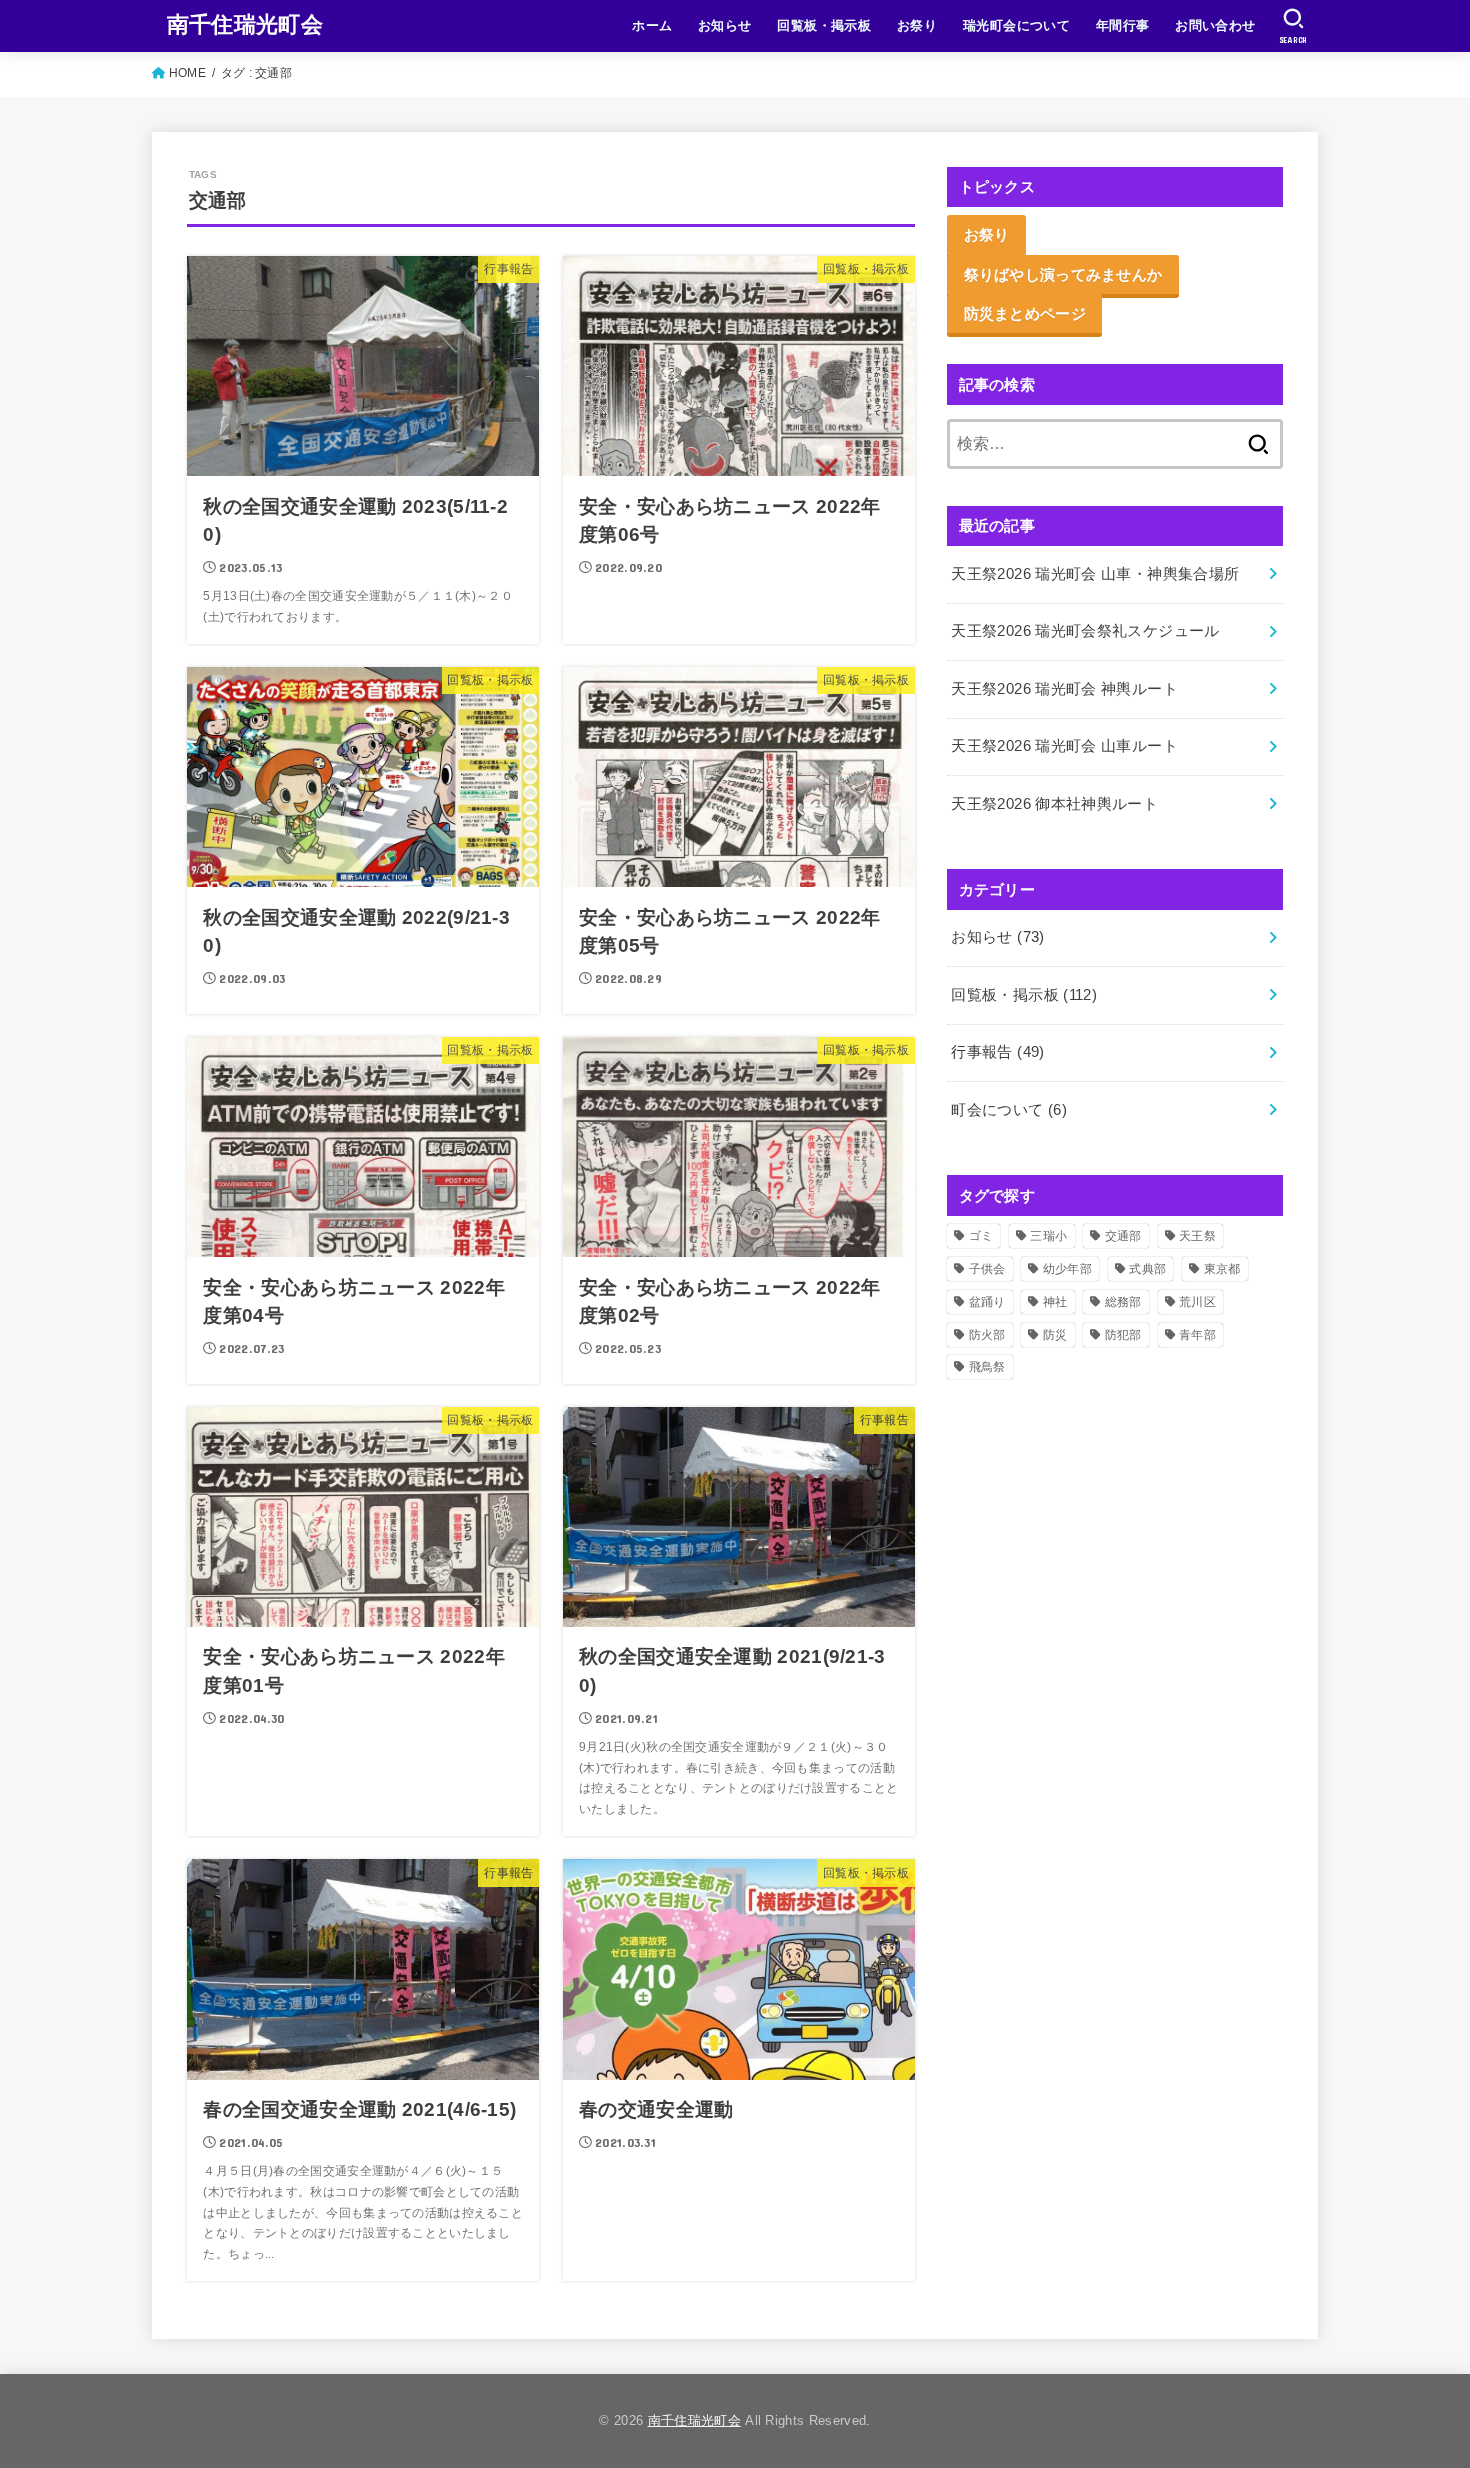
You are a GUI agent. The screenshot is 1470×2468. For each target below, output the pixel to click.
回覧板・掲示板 (824, 25)
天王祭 (1197, 1236)
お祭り (917, 25)
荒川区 (1197, 1302)
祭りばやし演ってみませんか (1063, 274)
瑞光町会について (1016, 25)
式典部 (1147, 1269)
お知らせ (725, 25)
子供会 (987, 1269)
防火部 (987, 1335)
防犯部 (1123, 1335)
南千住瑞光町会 (245, 24)
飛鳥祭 (987, 1367)
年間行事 (1123, 25)
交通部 (1123, 1236)
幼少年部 (1067, 1269)
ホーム (652, 25)
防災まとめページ (1025, 313)
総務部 (1123, 1302)
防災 (1055, 1335)
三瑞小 (1048, 1236)
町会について (1009, 1110)
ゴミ (981, 1236)
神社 (1055, 1302)
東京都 (1222, 1269)
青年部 (1197, 1335)
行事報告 (997, 1052)
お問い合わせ (1215, 25)
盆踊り (987, 1302)
